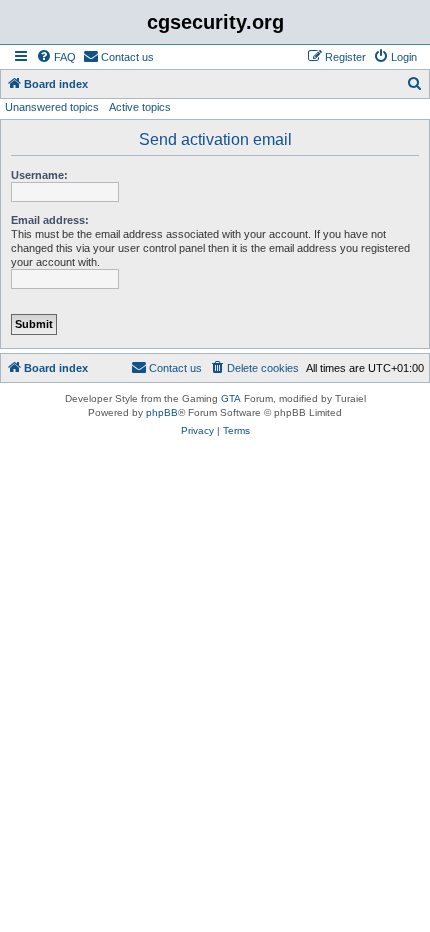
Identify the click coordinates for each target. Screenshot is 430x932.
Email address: (50, 220)
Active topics (140, 107)
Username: (39, 175)
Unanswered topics (52, 107)
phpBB (162, 412)
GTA (231, 398)
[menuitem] (56, 57)
